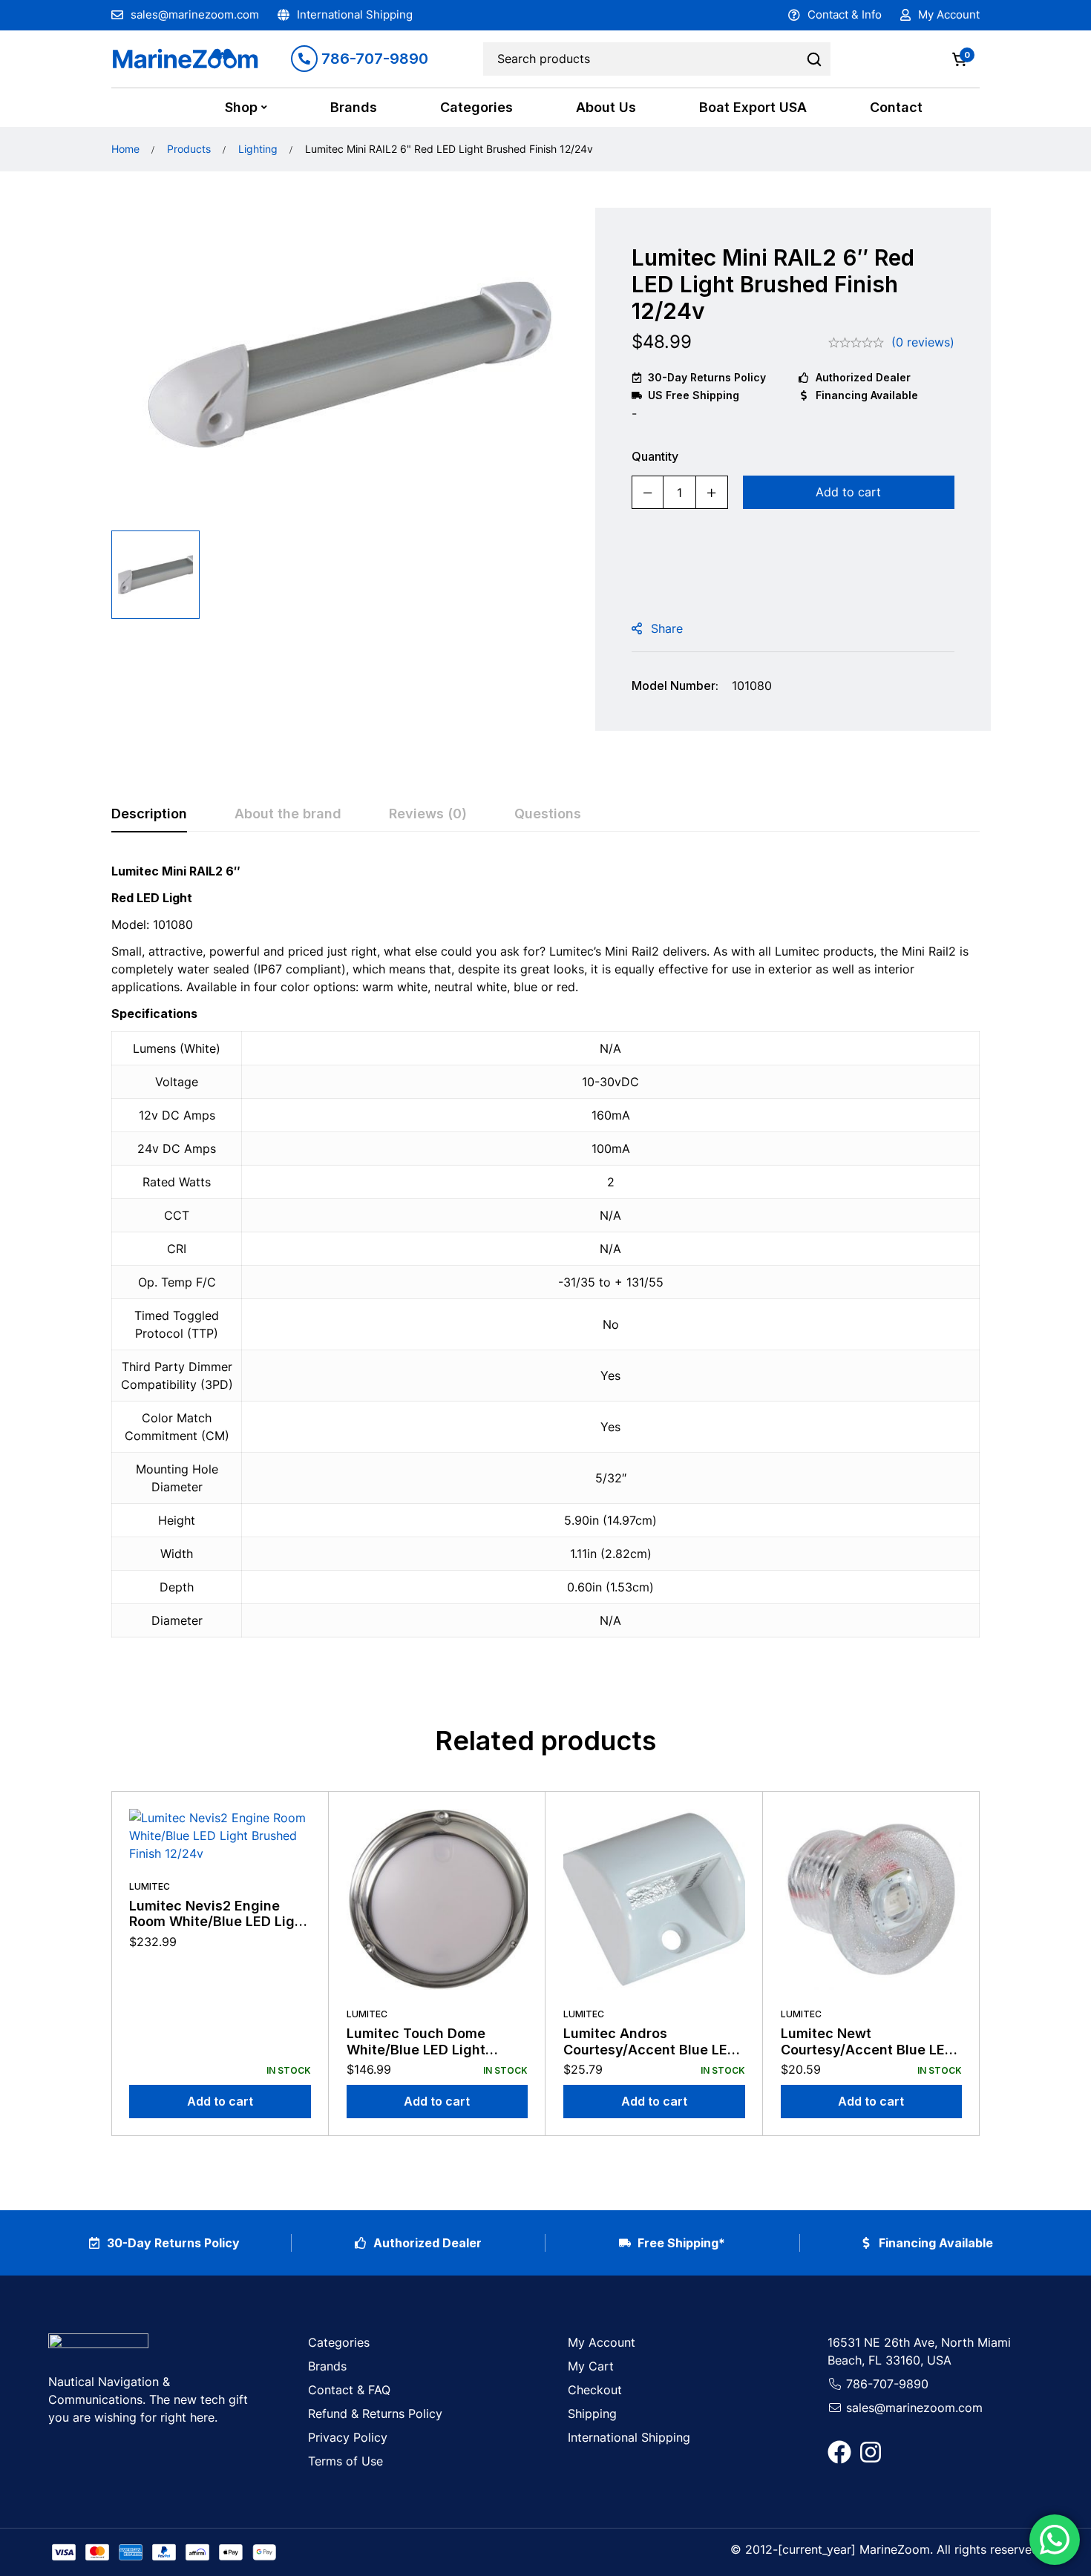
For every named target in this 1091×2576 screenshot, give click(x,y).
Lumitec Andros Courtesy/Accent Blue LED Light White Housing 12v (650, 2049)
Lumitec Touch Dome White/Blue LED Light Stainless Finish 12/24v (422, 2049)
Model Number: (675, 686)
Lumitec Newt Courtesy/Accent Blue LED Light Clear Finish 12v (868, 2049)
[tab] (149, 815)
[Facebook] (839, 2452)
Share (667, 628)
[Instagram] (871, 2452)
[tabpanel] (545, 1259)
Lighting (258, 149)
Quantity (655, 456)
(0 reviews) (923, 342)
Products (189, 149)
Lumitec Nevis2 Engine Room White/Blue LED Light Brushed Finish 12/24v (219, 1922)
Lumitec (150, 1886)
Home (125, 149)
